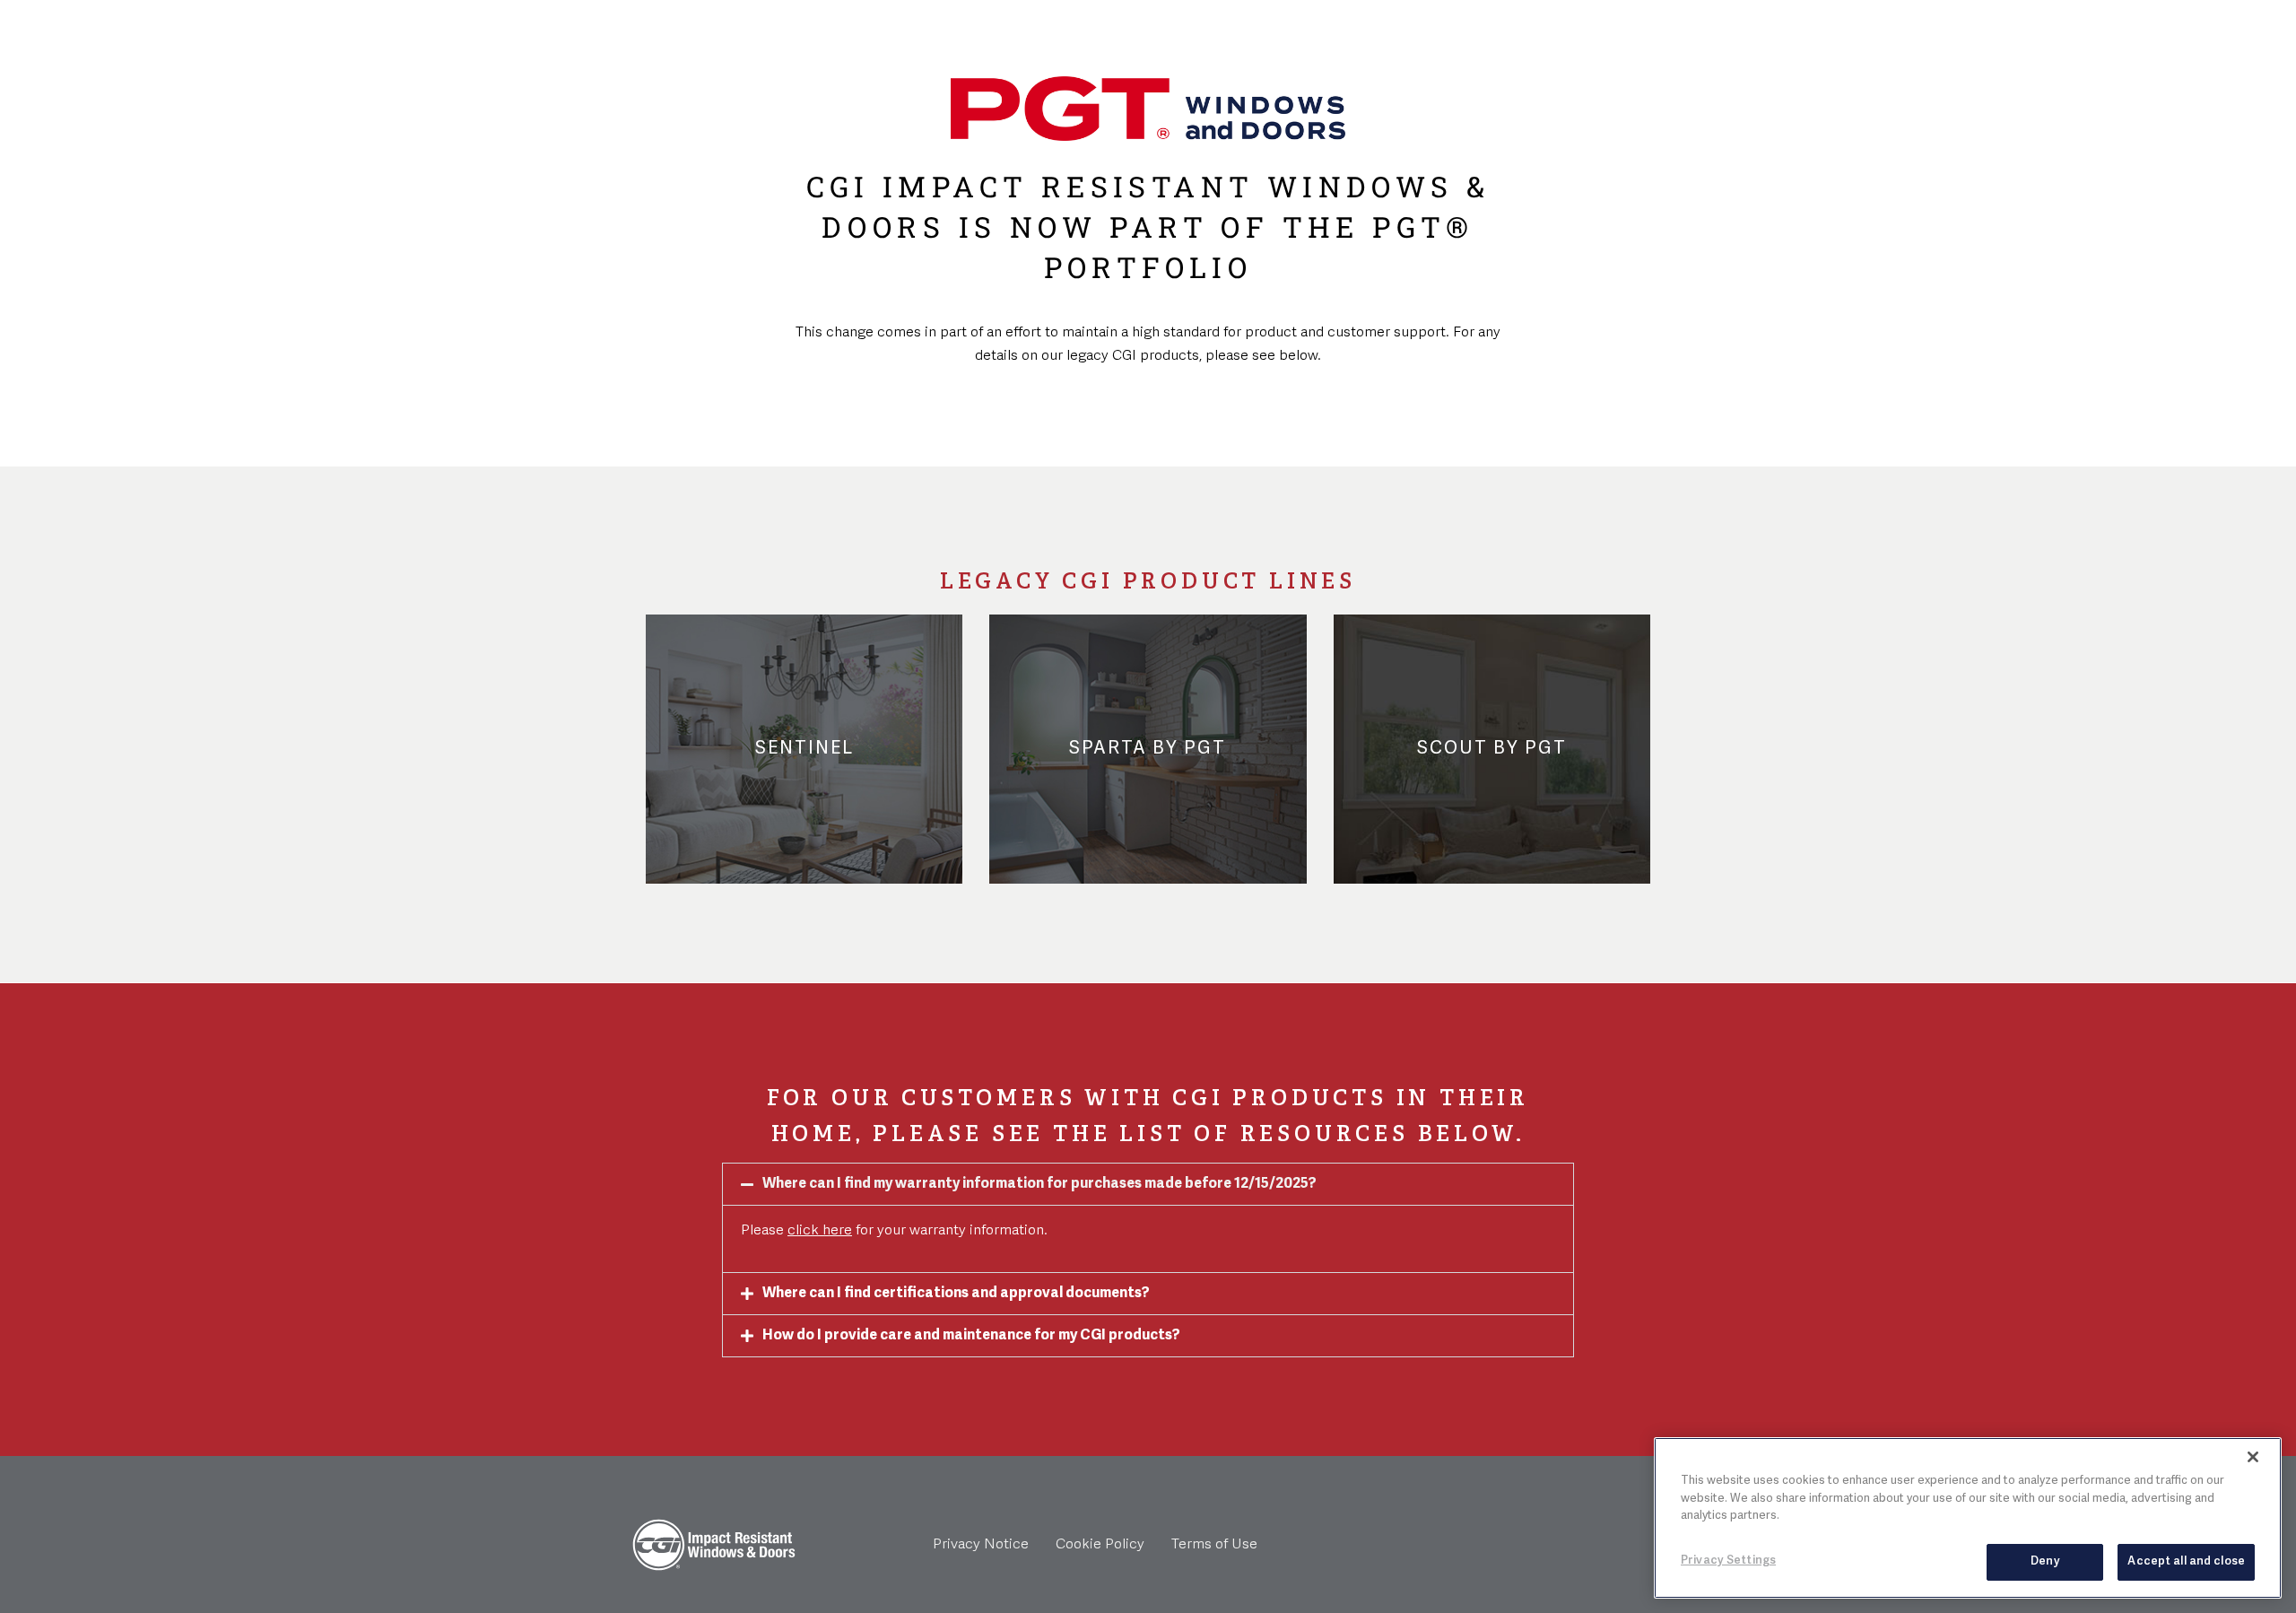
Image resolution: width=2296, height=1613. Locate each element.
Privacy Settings (1728, 1560)
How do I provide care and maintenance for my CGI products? (971, 1336)
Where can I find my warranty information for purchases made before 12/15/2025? (1039, 1184)
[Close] (2253, 1457)
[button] (1148, 1184)
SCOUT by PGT (1492, 749)
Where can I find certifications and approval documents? (956, 1294)
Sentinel (804, 749)
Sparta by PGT (1148, 749)
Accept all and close (2186, 1561)
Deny (2045, 1561)
